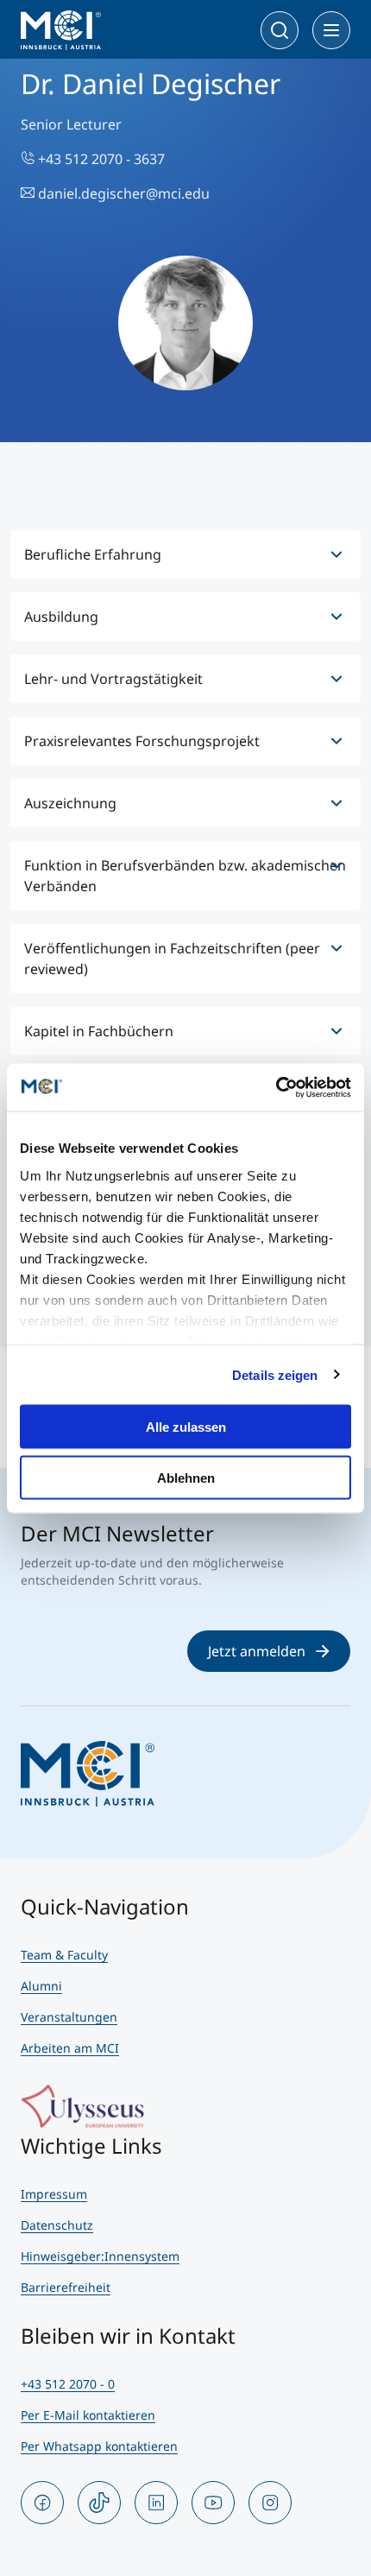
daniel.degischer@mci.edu (122, 193)
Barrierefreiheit (66, 2287)
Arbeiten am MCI (70, 2048)
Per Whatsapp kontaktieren (99, 2446)
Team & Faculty (64, 1955)
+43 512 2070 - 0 (68, 2384)
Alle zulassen (186, 1427)
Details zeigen (275, 1374)
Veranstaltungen (69, 2017)
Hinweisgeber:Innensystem (100, 2256)
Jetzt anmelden (257, 1651)
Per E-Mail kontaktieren (88, 2415)
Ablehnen (186, 1477)
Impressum (54, 2194)
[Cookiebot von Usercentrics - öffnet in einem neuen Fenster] (276, 1087)
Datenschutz (57, 2225)
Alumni (41, 1986)
